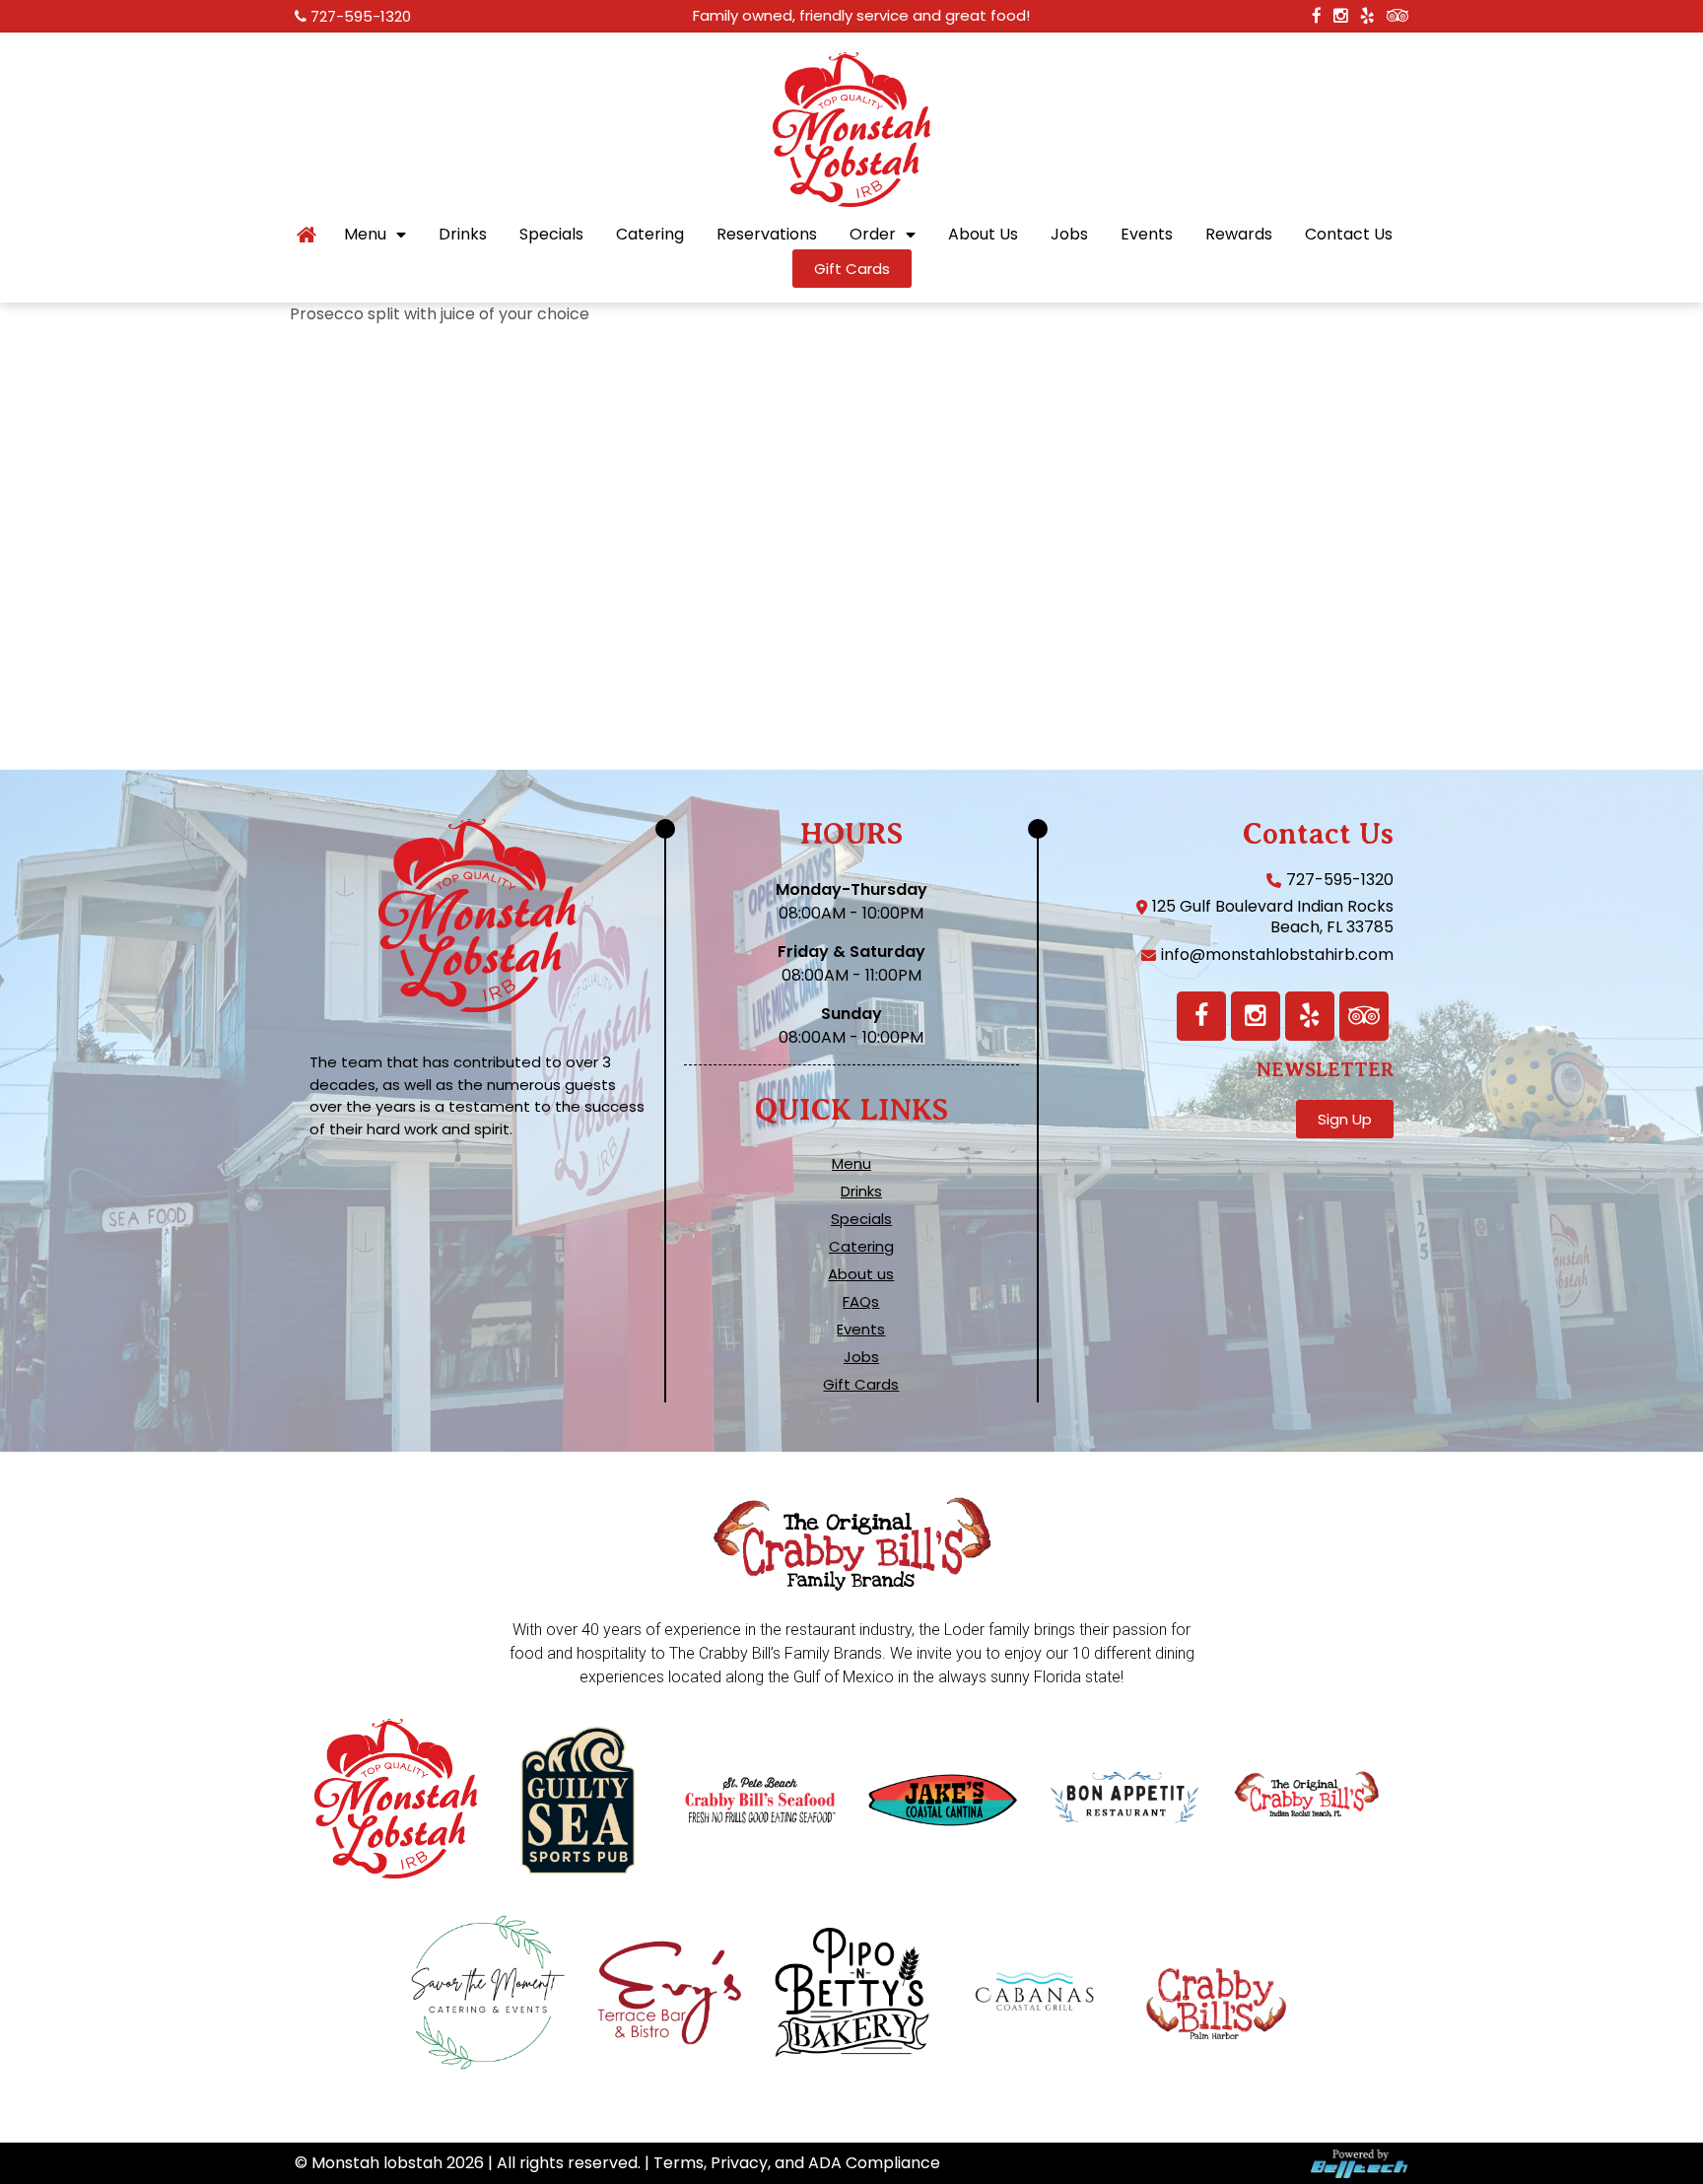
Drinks (463, 235)
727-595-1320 (361, 16)
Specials (551, 235)
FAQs (861, 1302)
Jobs (1069, 235)
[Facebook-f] (1201, 1016)
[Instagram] (1256, 1016)
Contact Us (1349, 235)
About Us (983, 235)
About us (861, 1274)
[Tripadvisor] (1364, 1016)
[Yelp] (1310, 1016)
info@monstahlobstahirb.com (1277, 955)
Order (873, 235)
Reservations (767, 235)
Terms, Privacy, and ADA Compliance (797, 2163)
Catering (650, 235)
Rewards (1239, 235)
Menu (365, 235)
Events (1147, 235)
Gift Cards (861, 1385)
